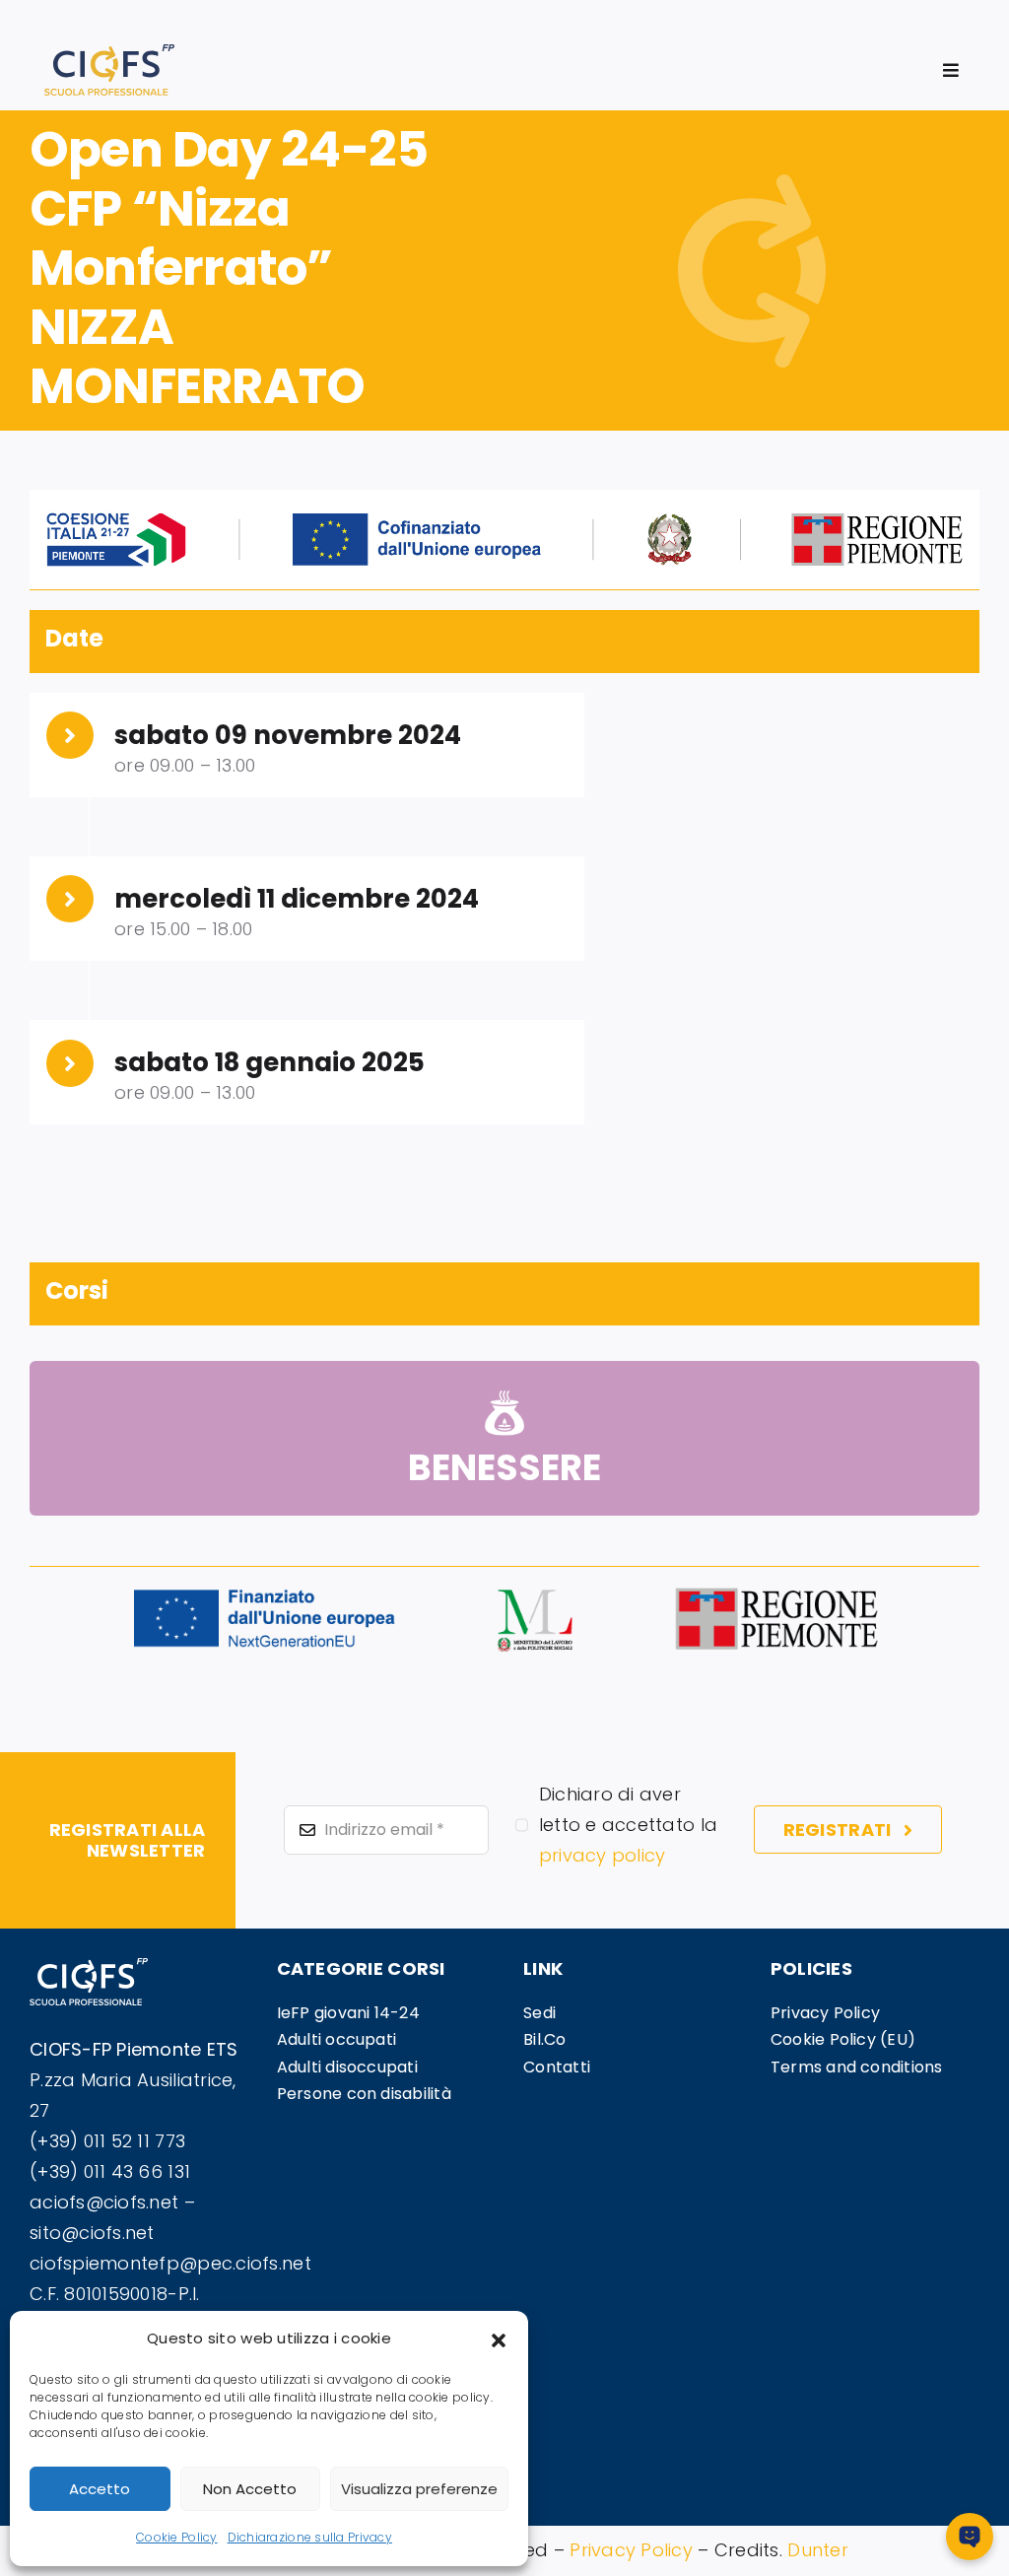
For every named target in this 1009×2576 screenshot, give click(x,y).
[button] (499, 2339)
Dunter (818, 2550)
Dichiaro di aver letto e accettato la (628, 1825)
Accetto (100, 2489)
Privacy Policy (631, 2550)
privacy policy (603, 1855)
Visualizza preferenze (419, 2489)
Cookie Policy (177, 2537)
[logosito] (109, 53)
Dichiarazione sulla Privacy (310, 2537)
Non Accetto (250, 2489)
